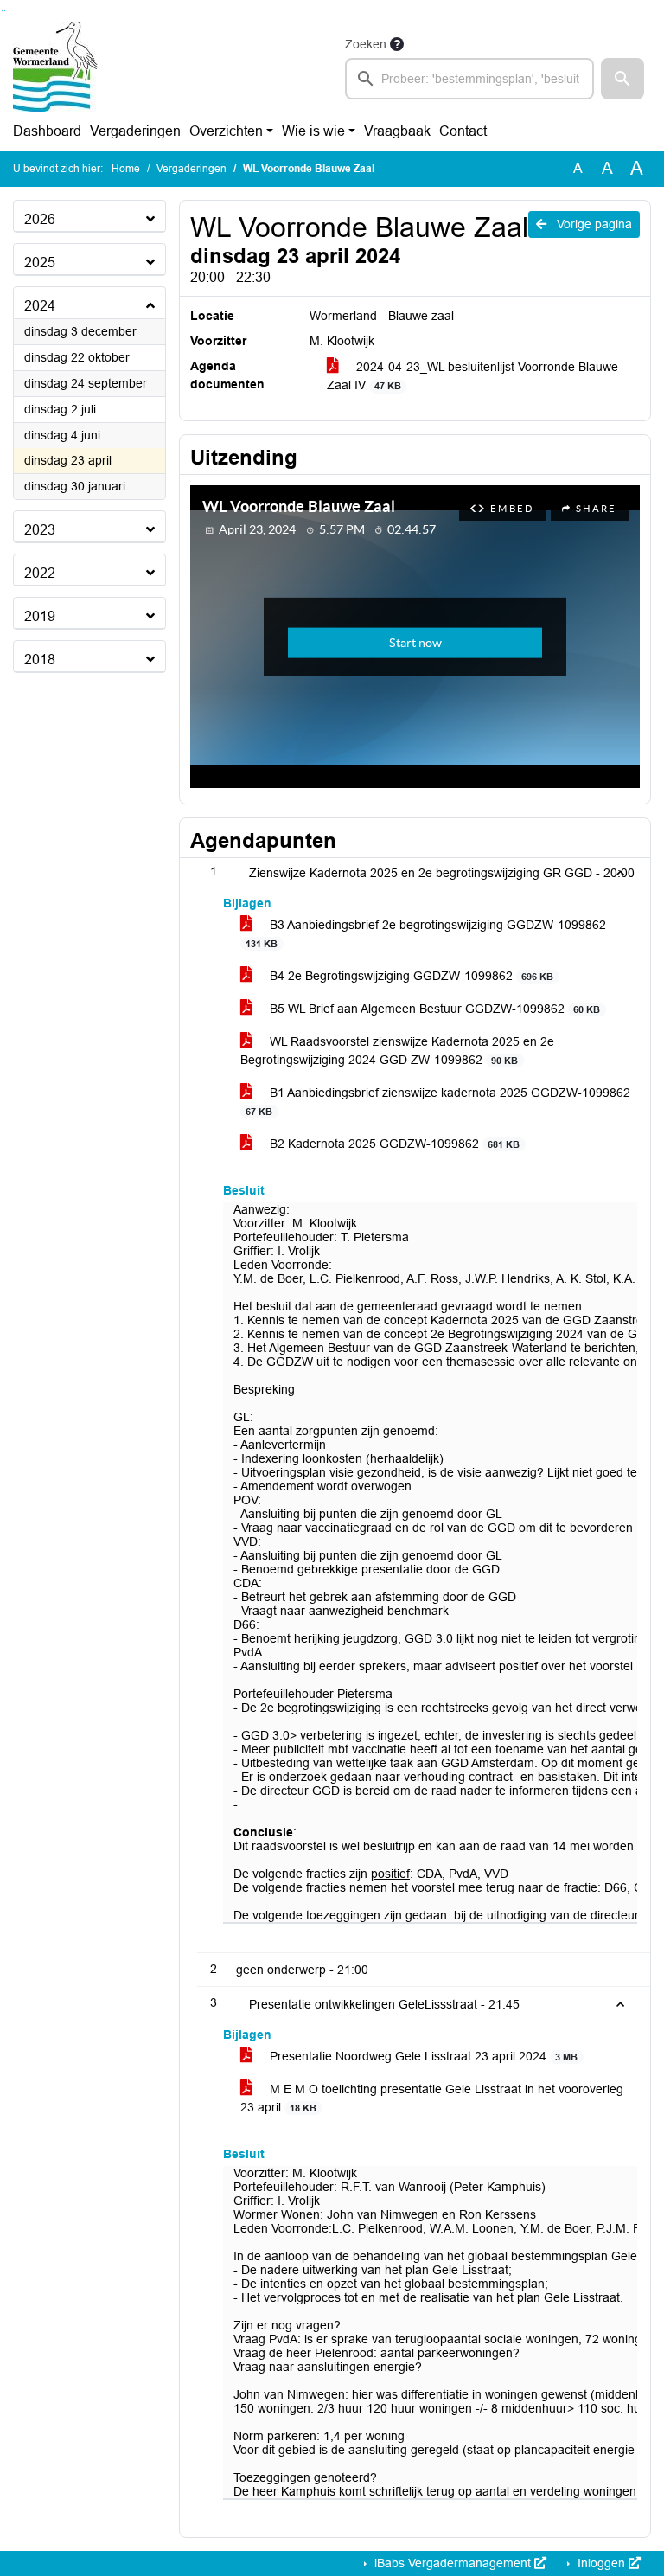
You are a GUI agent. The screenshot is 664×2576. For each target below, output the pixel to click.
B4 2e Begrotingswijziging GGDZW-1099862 (410, 976)
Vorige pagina (593, 224)
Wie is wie (313, 131)
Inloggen (601, 2563)
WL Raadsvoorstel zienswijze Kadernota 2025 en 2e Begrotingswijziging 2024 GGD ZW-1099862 (397, 1051)
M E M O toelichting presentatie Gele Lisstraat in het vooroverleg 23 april (432, 2098)
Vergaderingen (135, 131)
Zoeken (366, 44)
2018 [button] (40, 660)
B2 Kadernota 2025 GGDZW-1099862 (393, 1144)
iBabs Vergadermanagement (453, 2563)
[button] (622, 79)
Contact (463, 131)
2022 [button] (40, 573)
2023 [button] (40, 530)
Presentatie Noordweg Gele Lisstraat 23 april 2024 (422, 2056)
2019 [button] (40, 616)
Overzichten (226, 131)
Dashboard (47, 131)
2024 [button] (40, 306)
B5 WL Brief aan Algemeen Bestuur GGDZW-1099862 (433, 1009)
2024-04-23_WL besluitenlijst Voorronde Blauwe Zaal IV (472, 376)
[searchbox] (469, 79)
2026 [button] (40, 219)
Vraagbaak (397, 131)
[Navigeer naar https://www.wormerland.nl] (55, 67)
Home (126, 169)
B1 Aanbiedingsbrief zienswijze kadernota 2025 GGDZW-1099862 (438, 1101)
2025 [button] (40, 263)
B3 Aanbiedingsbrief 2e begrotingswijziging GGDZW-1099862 (426, 933)
